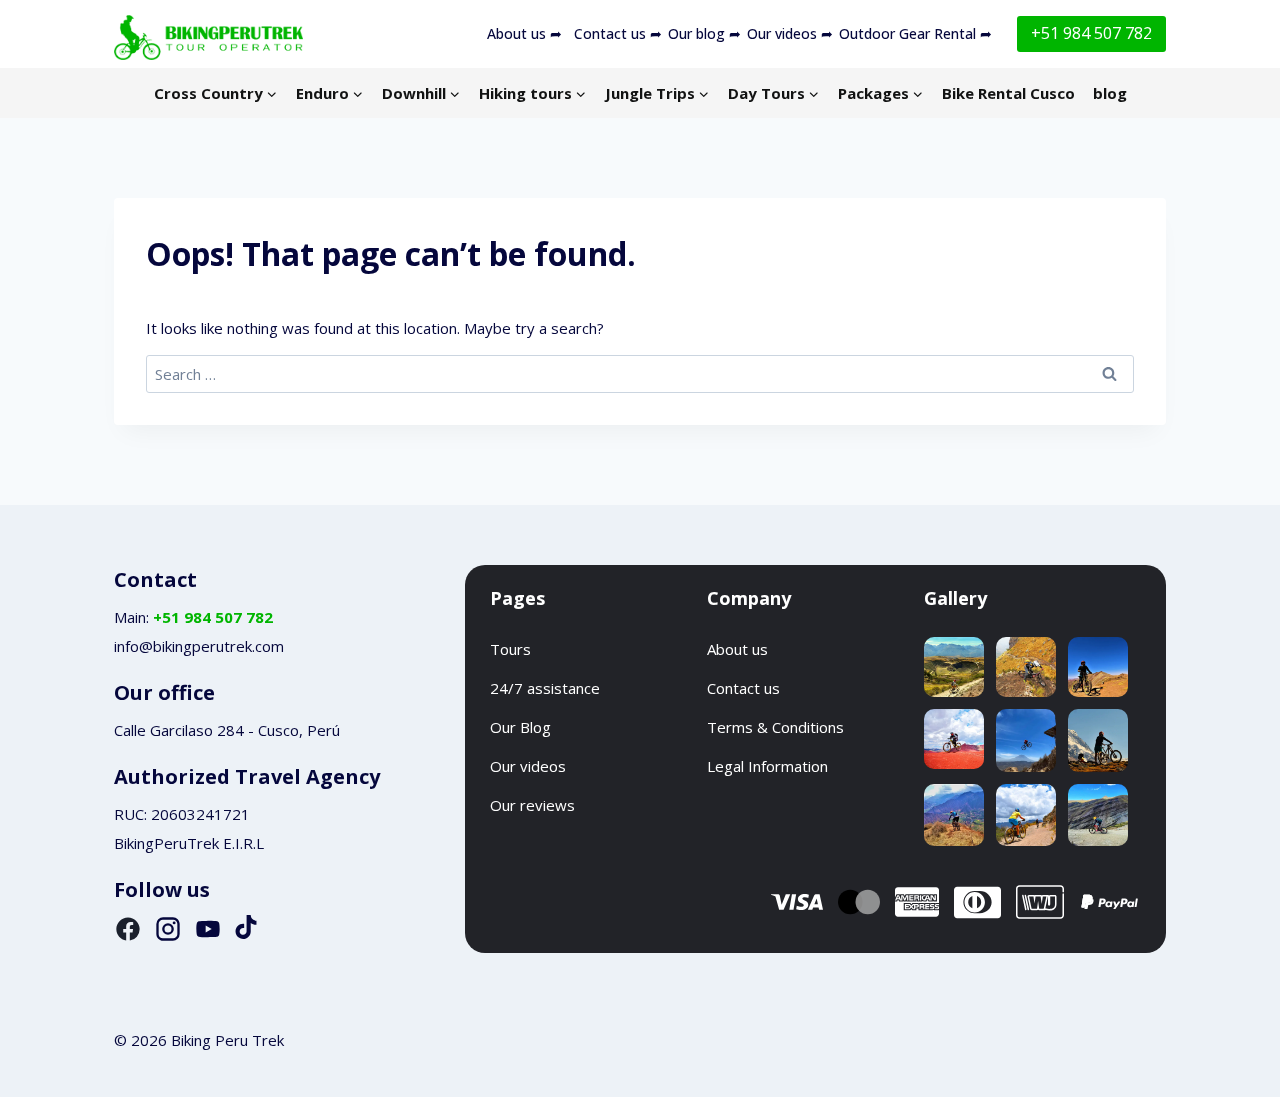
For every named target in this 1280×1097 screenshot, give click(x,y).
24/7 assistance (545, 688)
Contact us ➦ (618, 33)
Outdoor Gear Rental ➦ (915, 33)
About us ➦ (524, 33)
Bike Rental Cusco (1008, 93)
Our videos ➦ (790, 33)
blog (1110, 93)
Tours (510, 649)
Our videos (528, 766)
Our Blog (520, 727)
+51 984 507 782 (1091, 33)
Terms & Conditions (775, 727)
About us (737, 649)
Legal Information (767, 766)
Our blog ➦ (704, 33)
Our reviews (532, 805)
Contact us (743, 688)
